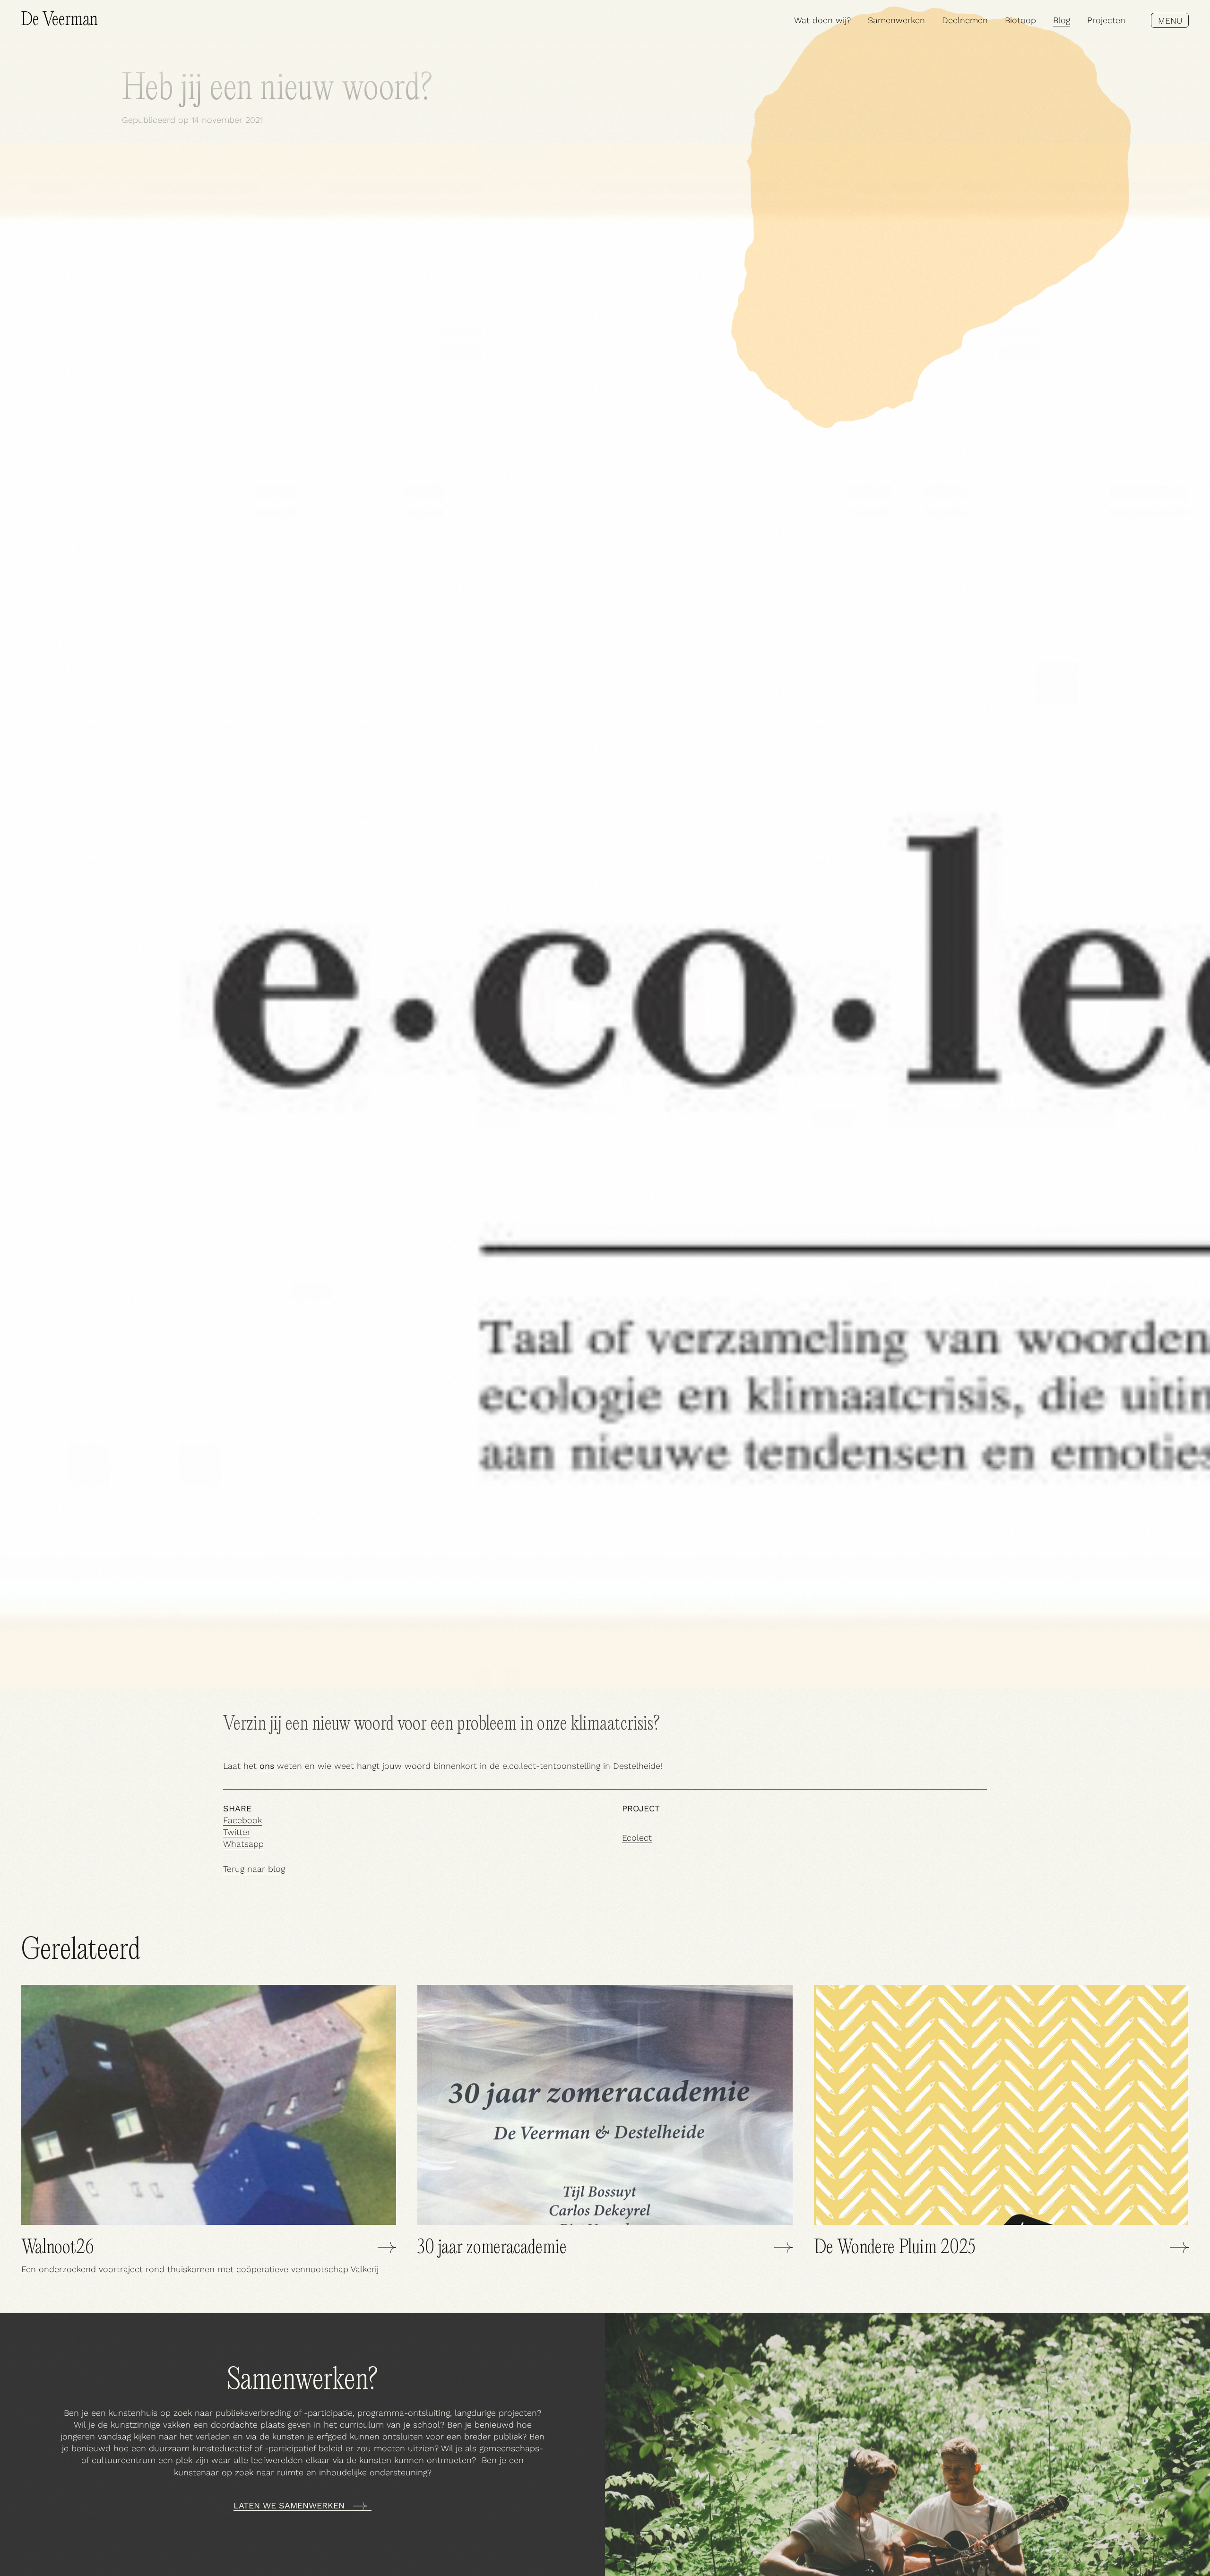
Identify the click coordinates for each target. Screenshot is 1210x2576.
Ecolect (637, 1838)
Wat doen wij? (822, 20)
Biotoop (1020, 20)
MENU (1170, 21)
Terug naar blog (254, 1869)
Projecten (1106, 20)
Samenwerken (896, 20)
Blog (1062, 20)
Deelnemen (965, 20)
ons (267, 1766)
